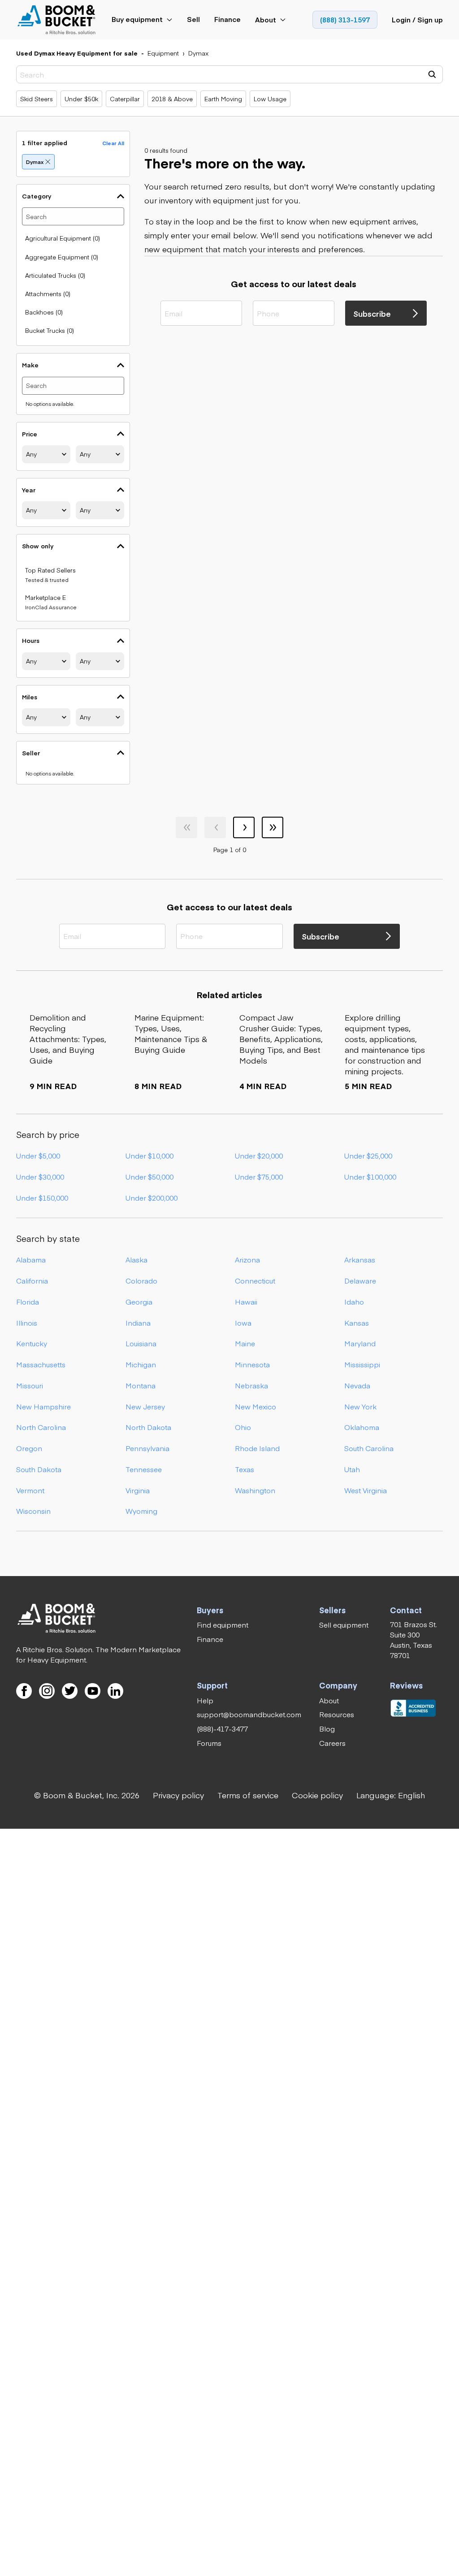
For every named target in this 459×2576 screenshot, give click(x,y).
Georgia (139, 1302)
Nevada (357, 1385)
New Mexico (255, 1406)
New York (360, 1406)
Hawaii (246, 1302)
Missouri (30, 1385)
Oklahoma (362, 1427)
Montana (141, 1385)
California (32, 1281)
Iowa (243, 1323)
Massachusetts (41, 1364)
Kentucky (32, 1343)
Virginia (138, 1490)
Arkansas (360, 1260)
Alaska (136, 1260)
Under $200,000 (152, 1198)
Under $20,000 (259, 1156)
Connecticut (255, 1281)
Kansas (357, 1323)
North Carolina (41, 1427)
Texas (245, 1469)
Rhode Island (257, 1448)
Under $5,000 (38, 1156)
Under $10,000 (149, 1156)
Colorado (141, 1281)
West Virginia (366, 1490)
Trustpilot (376, 1701)
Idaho (354, 1302)
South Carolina (369, 1448)
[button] (391, 1795)
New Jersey (145, 1406)
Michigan (141, 1364)
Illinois (27, 1323)
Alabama (31, 1260)
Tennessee (144, 1469)
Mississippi (362, 1364)
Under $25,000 (368, 1156)
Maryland (360, 1343)
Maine (245, 1343)
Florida (28, 1302)
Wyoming (141, 1511)
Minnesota (252, 1364)
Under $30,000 (40, 1177)
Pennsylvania (147, 1448)
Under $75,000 (259, 1177)
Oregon (29, 1448)
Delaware (360, 1281)
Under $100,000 (370, 1177)
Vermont (30, 1490)
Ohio (243, 1427)
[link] (57, 20)
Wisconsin (33, 1511)
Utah (352, 1469)
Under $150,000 (42, 1198)
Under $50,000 (149, 1177)
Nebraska (251, 1385)
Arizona (247, 1260)
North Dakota (148, 1427)
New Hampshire (43, 1406)
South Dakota (39, 1469)
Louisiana (141, 1343)
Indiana (138, 1323)
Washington (255, 1490)
